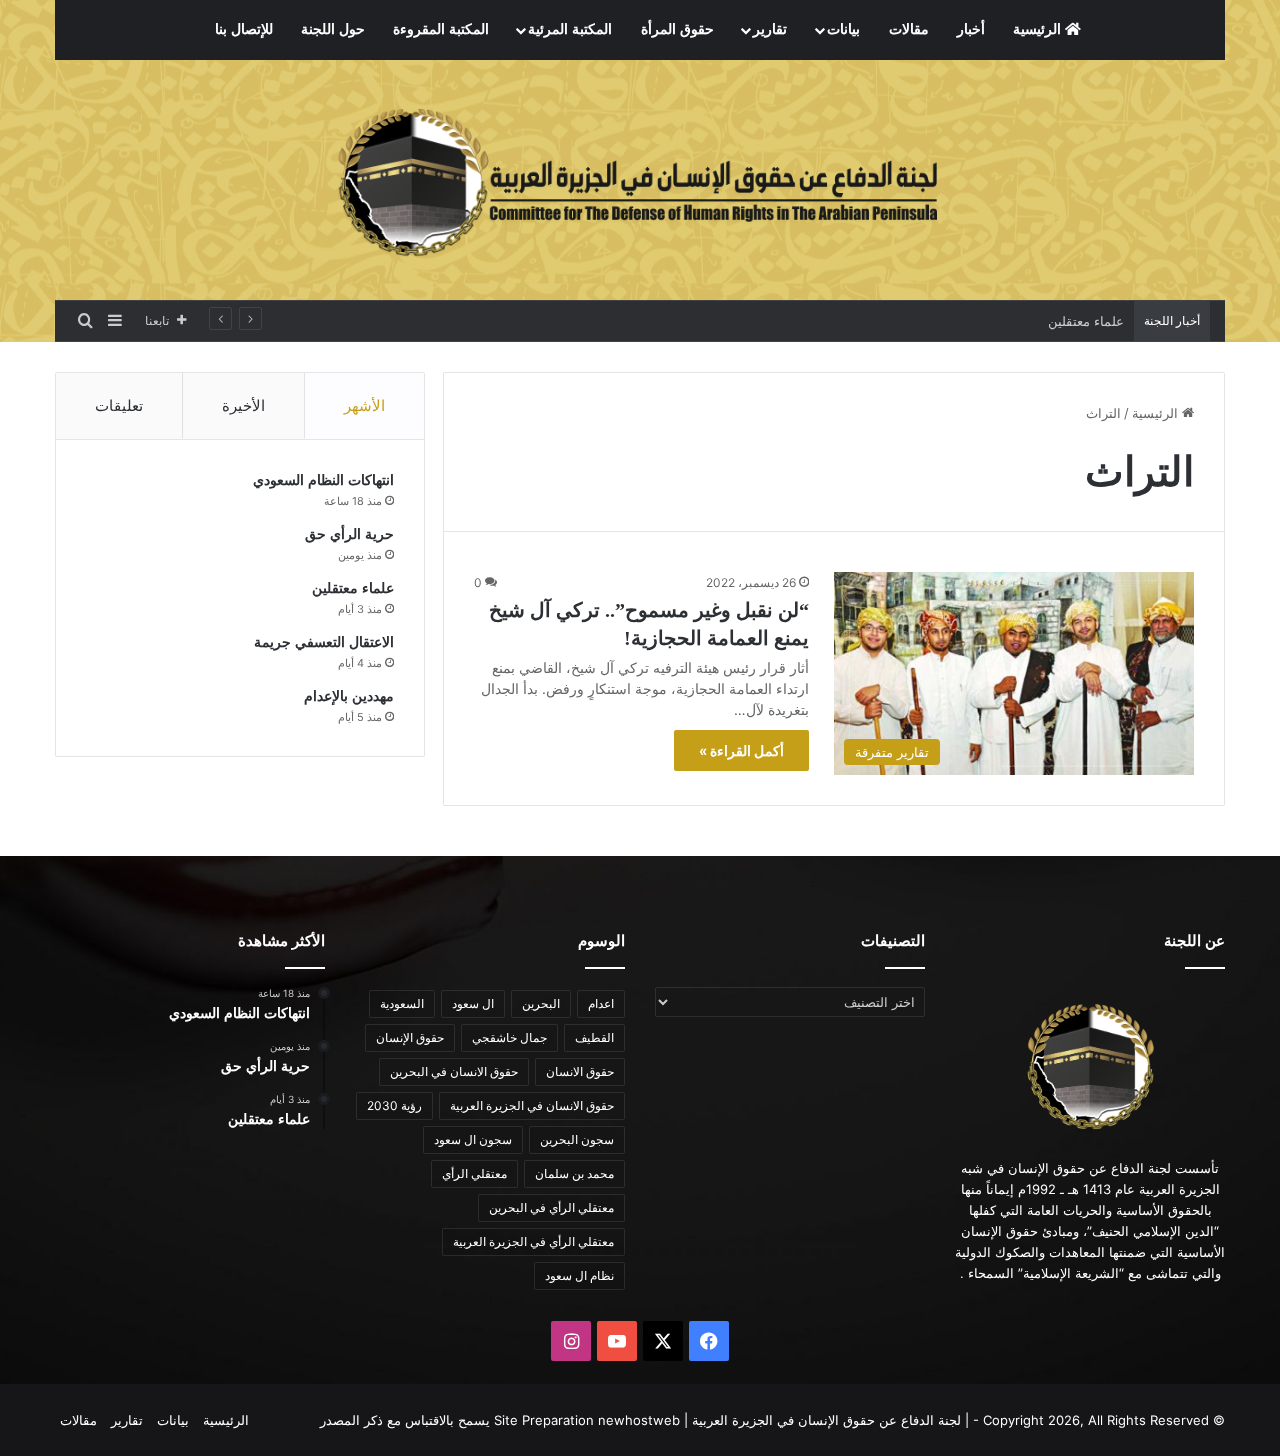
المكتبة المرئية (570, 29)
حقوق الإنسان (410, 1037)
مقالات (909, 29)
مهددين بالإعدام (349, 696)
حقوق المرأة (677, 29)
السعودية (402, 1003)
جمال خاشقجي (509, 1037)
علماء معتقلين (1086, 321)
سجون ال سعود (473, 1139)
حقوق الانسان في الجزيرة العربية (532, 1105)
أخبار (971, 29)
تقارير (770, 29)
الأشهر (364, 405)
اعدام (601, 1003)
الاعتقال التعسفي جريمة (324, 642)
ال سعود (473, 1003)
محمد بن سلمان (574, 1173)
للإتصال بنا (244, 29)
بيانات (843, 29)
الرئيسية (1039, 29)
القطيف (594, 1037)
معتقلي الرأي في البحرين (551, 1207)
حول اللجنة (333, 29)
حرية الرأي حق (349, 534)
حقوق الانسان (580, 1071)
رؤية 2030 (394, 1105)
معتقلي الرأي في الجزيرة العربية (533, 1241)
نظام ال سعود (579, 1275)
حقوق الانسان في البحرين (454, 1071)
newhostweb (639, 1420)
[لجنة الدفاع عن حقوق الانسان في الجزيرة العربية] (640, 180)
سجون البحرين (577, 1139)
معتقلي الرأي (474, 1173)
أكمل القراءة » (741, 750)
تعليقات (119, 405)
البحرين (541, 1003)
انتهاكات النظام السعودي (323, 480)
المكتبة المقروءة (441, 29)
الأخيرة (243, 405)
